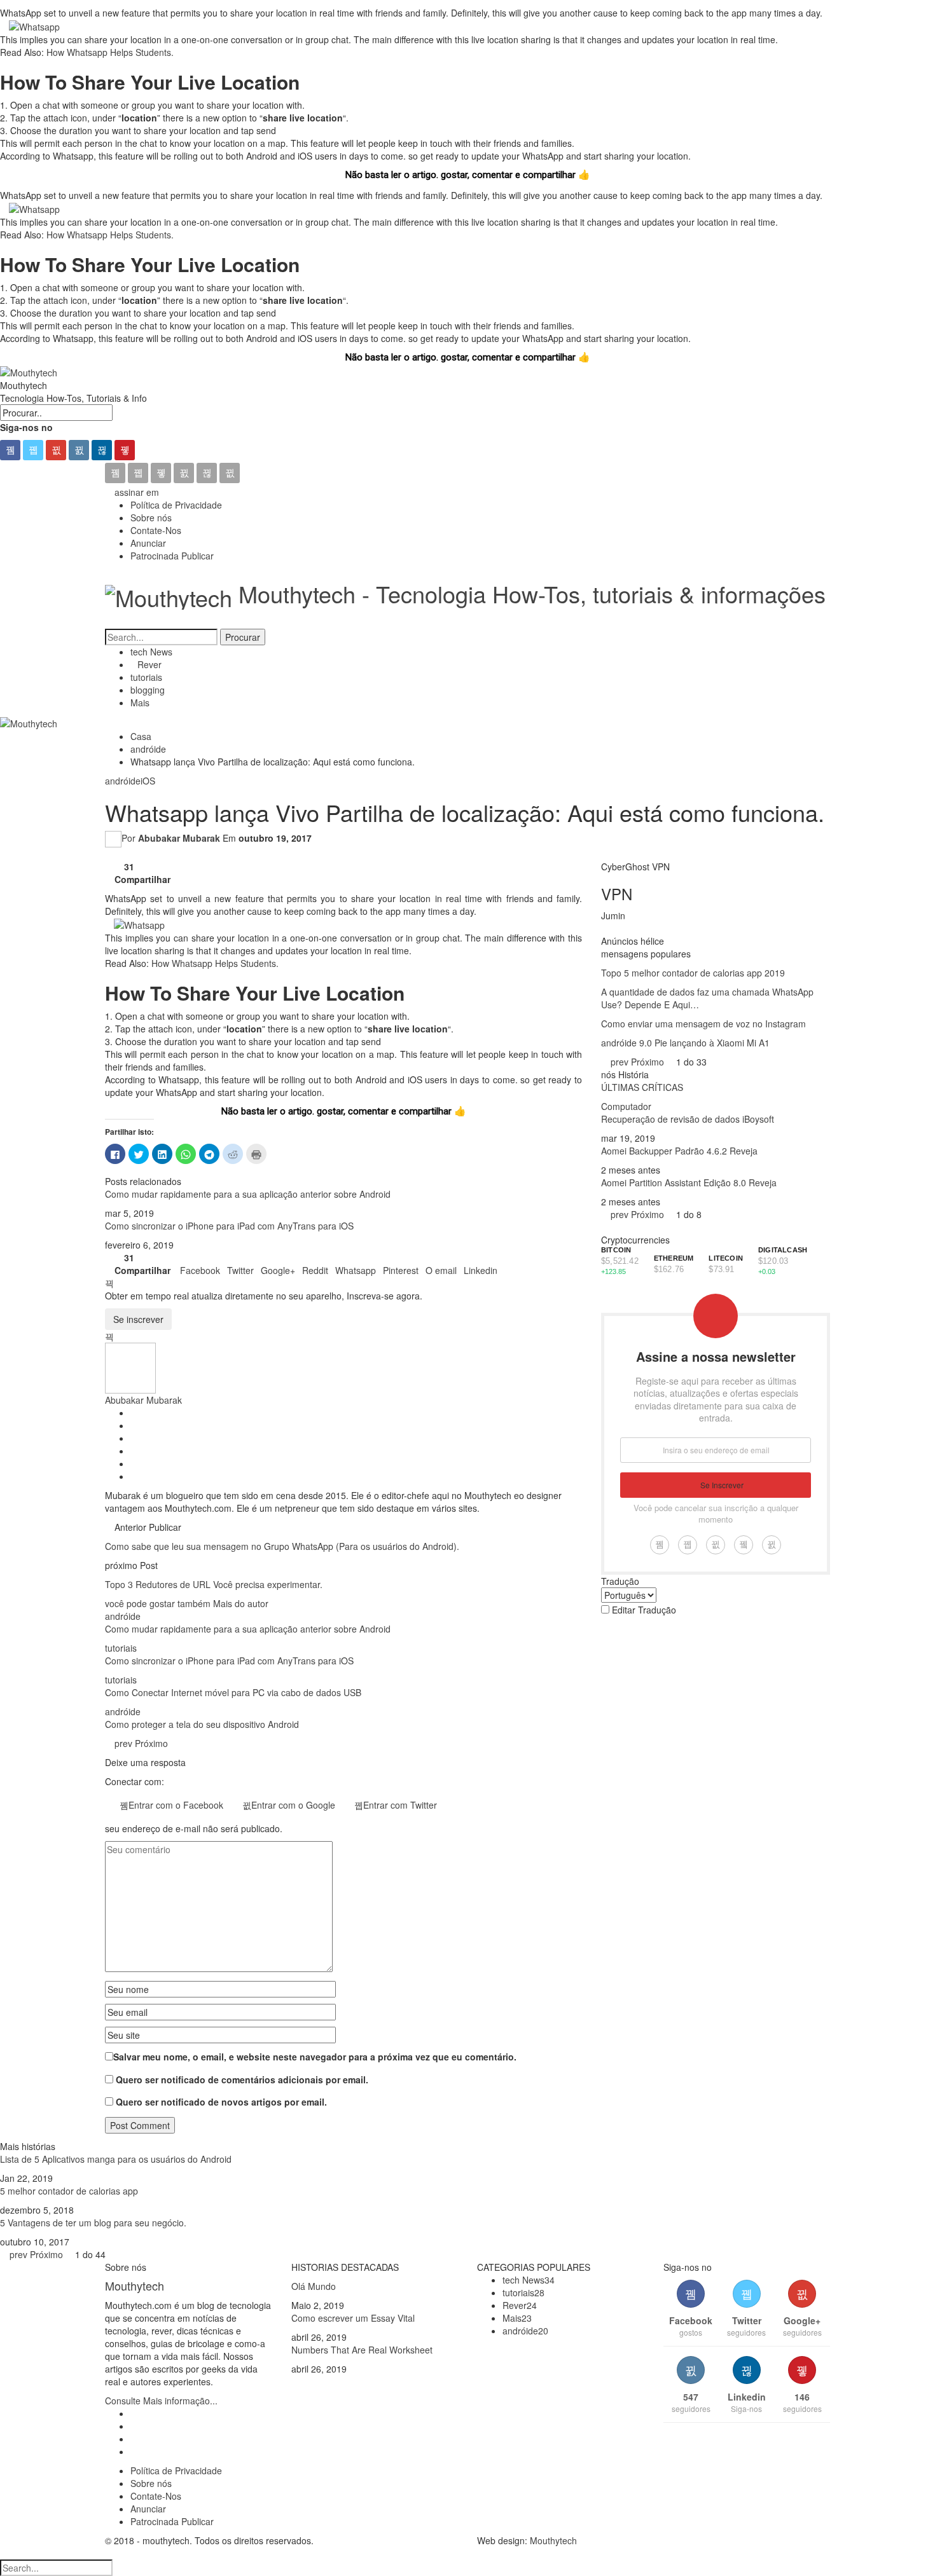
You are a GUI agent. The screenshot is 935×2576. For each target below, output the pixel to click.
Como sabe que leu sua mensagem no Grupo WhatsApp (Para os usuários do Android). (282, 1546)
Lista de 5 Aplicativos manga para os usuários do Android (116, 2159)
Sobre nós (151, 517)
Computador (626, 1106)
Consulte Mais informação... (161, 2401)
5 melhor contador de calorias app (69, 2191)
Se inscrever (138, 1319)
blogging (148, 690)
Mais (140, 702)
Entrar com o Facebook (176, 1805)
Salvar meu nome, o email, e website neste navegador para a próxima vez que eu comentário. (315, 2057)
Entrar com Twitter (400, 1805)
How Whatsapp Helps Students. (110, 52)
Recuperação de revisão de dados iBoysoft (688, 1119)
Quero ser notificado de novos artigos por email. (221, 2102)
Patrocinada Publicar (172, 556)
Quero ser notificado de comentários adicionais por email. (242, 2079)
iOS (148, 781)
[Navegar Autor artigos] (130, 1367)
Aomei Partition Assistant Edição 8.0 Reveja (689, 1182)
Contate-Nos (156, 530)
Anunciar (148, 543)
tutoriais (146, 677)
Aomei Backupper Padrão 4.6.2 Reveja (679, 1151)
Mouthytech (135, 2285)
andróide (123, 781)
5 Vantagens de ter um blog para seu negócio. (93, 2223)
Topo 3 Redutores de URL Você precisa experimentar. (214, 1584)
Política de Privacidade (176, 505)
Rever (149, 664)
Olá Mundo (314, 2286)
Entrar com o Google (293, 1805)
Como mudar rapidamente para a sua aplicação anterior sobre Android (248, 1194)
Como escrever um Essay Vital (353, 2318)
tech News (151, 652)
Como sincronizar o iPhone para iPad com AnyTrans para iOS (229, 1226)
